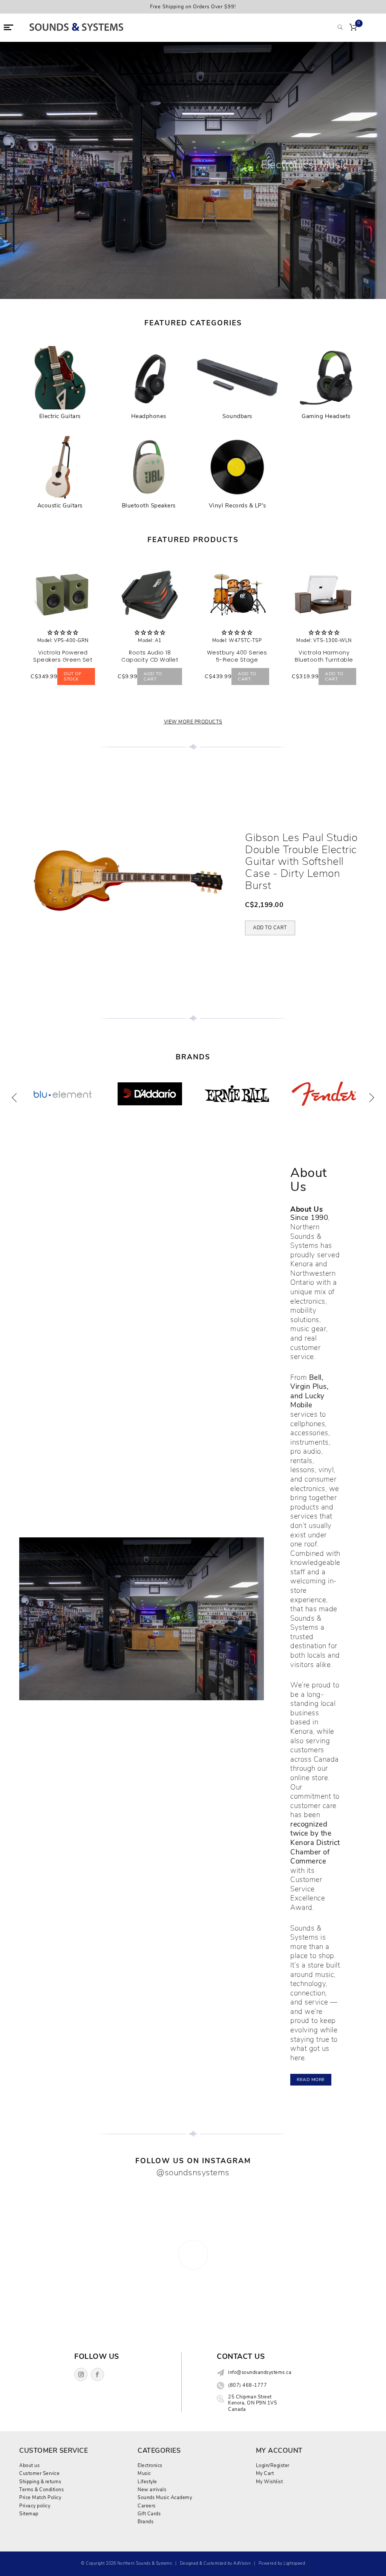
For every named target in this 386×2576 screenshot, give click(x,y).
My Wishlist (270, 2482)
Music (144, 2473)
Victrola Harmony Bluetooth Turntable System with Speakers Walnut (324, 663)
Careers (147, 2506)
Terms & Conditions (41, 2489)
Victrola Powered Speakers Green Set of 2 (63, 660)
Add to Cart (153, 676)
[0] (353, 28)
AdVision (242, 2563)
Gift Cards (149, 2514)
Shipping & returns (40, 2482)
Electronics (150, 2465)
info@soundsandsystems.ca (260, 2372)
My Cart (265, 2473)
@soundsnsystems (193, 2172)
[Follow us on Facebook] (97, 2374)
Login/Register (273, 2465)
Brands (146, 2522)
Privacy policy (35, 2506)
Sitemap (29, 2514)
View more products (193, 722)
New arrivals (152, 2489)
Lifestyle (147, 2482)
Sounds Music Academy (165, 2497)
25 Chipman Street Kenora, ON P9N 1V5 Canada (253, 2403)
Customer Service (39, 2473)
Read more (311, 2079)
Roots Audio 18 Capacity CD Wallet (150, 656)
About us (29, 2465)
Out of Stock (73, 676)
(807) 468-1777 (247, 2385)
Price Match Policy (40, 2497)
